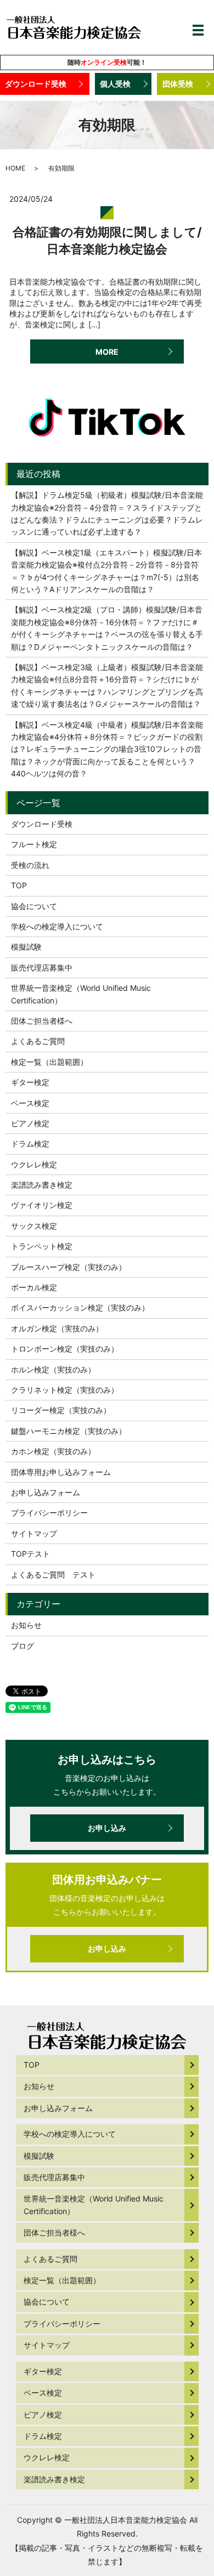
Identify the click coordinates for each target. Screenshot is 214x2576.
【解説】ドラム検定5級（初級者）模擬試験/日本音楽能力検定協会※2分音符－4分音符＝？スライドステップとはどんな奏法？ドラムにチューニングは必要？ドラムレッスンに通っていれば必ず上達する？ (107, 513)
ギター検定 (30, 1082)
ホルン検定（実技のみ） (53, 1369)
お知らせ (26, 1625)
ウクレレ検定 (34, 1164)
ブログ (22, 1646)
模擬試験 (26, 947)
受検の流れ (30, 865)
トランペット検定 (42, 1246)
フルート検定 (34, 844)
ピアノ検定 (30, 1123)
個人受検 (115, 84)
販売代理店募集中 (42, 968)
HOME (15, 168)
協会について (34, 906)
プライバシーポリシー (49, 1513)
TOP (19, 885)
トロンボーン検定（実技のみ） (65, 1349)
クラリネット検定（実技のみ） (65, 1390)
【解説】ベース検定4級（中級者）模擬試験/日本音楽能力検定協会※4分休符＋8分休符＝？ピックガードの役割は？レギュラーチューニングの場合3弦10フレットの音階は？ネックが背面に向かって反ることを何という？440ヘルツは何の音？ (107, 749)
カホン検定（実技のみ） (53, 1451)
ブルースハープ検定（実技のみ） (69, 1267)
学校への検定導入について (57, 926)
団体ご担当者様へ (42, 1021)
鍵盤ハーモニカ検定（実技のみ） (69, 1431)
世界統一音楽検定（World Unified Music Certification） (81, 994)
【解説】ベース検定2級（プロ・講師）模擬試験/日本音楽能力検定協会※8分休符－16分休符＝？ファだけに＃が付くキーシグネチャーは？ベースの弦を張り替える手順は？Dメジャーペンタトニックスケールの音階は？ (107, 628)
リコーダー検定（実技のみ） (61, 1410)
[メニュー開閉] (198, 30)
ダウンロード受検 (36, 84)
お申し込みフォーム (46, 1492)
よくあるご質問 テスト (53, 1574)
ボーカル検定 (34, 1287)
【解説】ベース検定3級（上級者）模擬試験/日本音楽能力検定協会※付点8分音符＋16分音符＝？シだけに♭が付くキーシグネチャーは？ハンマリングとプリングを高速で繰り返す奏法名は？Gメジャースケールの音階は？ (107, 685)
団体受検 (178, 84)
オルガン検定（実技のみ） (57, 1328)
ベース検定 (30, 1103)
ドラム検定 (30, 1144)
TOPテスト (30, 1554)
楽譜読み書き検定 (42, 1185)
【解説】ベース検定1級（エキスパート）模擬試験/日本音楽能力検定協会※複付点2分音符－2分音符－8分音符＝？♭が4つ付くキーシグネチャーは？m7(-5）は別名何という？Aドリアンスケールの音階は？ (106, 571)
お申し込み (107, 1828)
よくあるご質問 (38, 1041)
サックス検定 (34, 1226)
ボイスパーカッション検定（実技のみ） (80, 1307)
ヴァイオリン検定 (42, 1205)
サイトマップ (34, 1533)
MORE (107, 352)
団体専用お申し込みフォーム (61, 1472)
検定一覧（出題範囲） (49, 1062)
